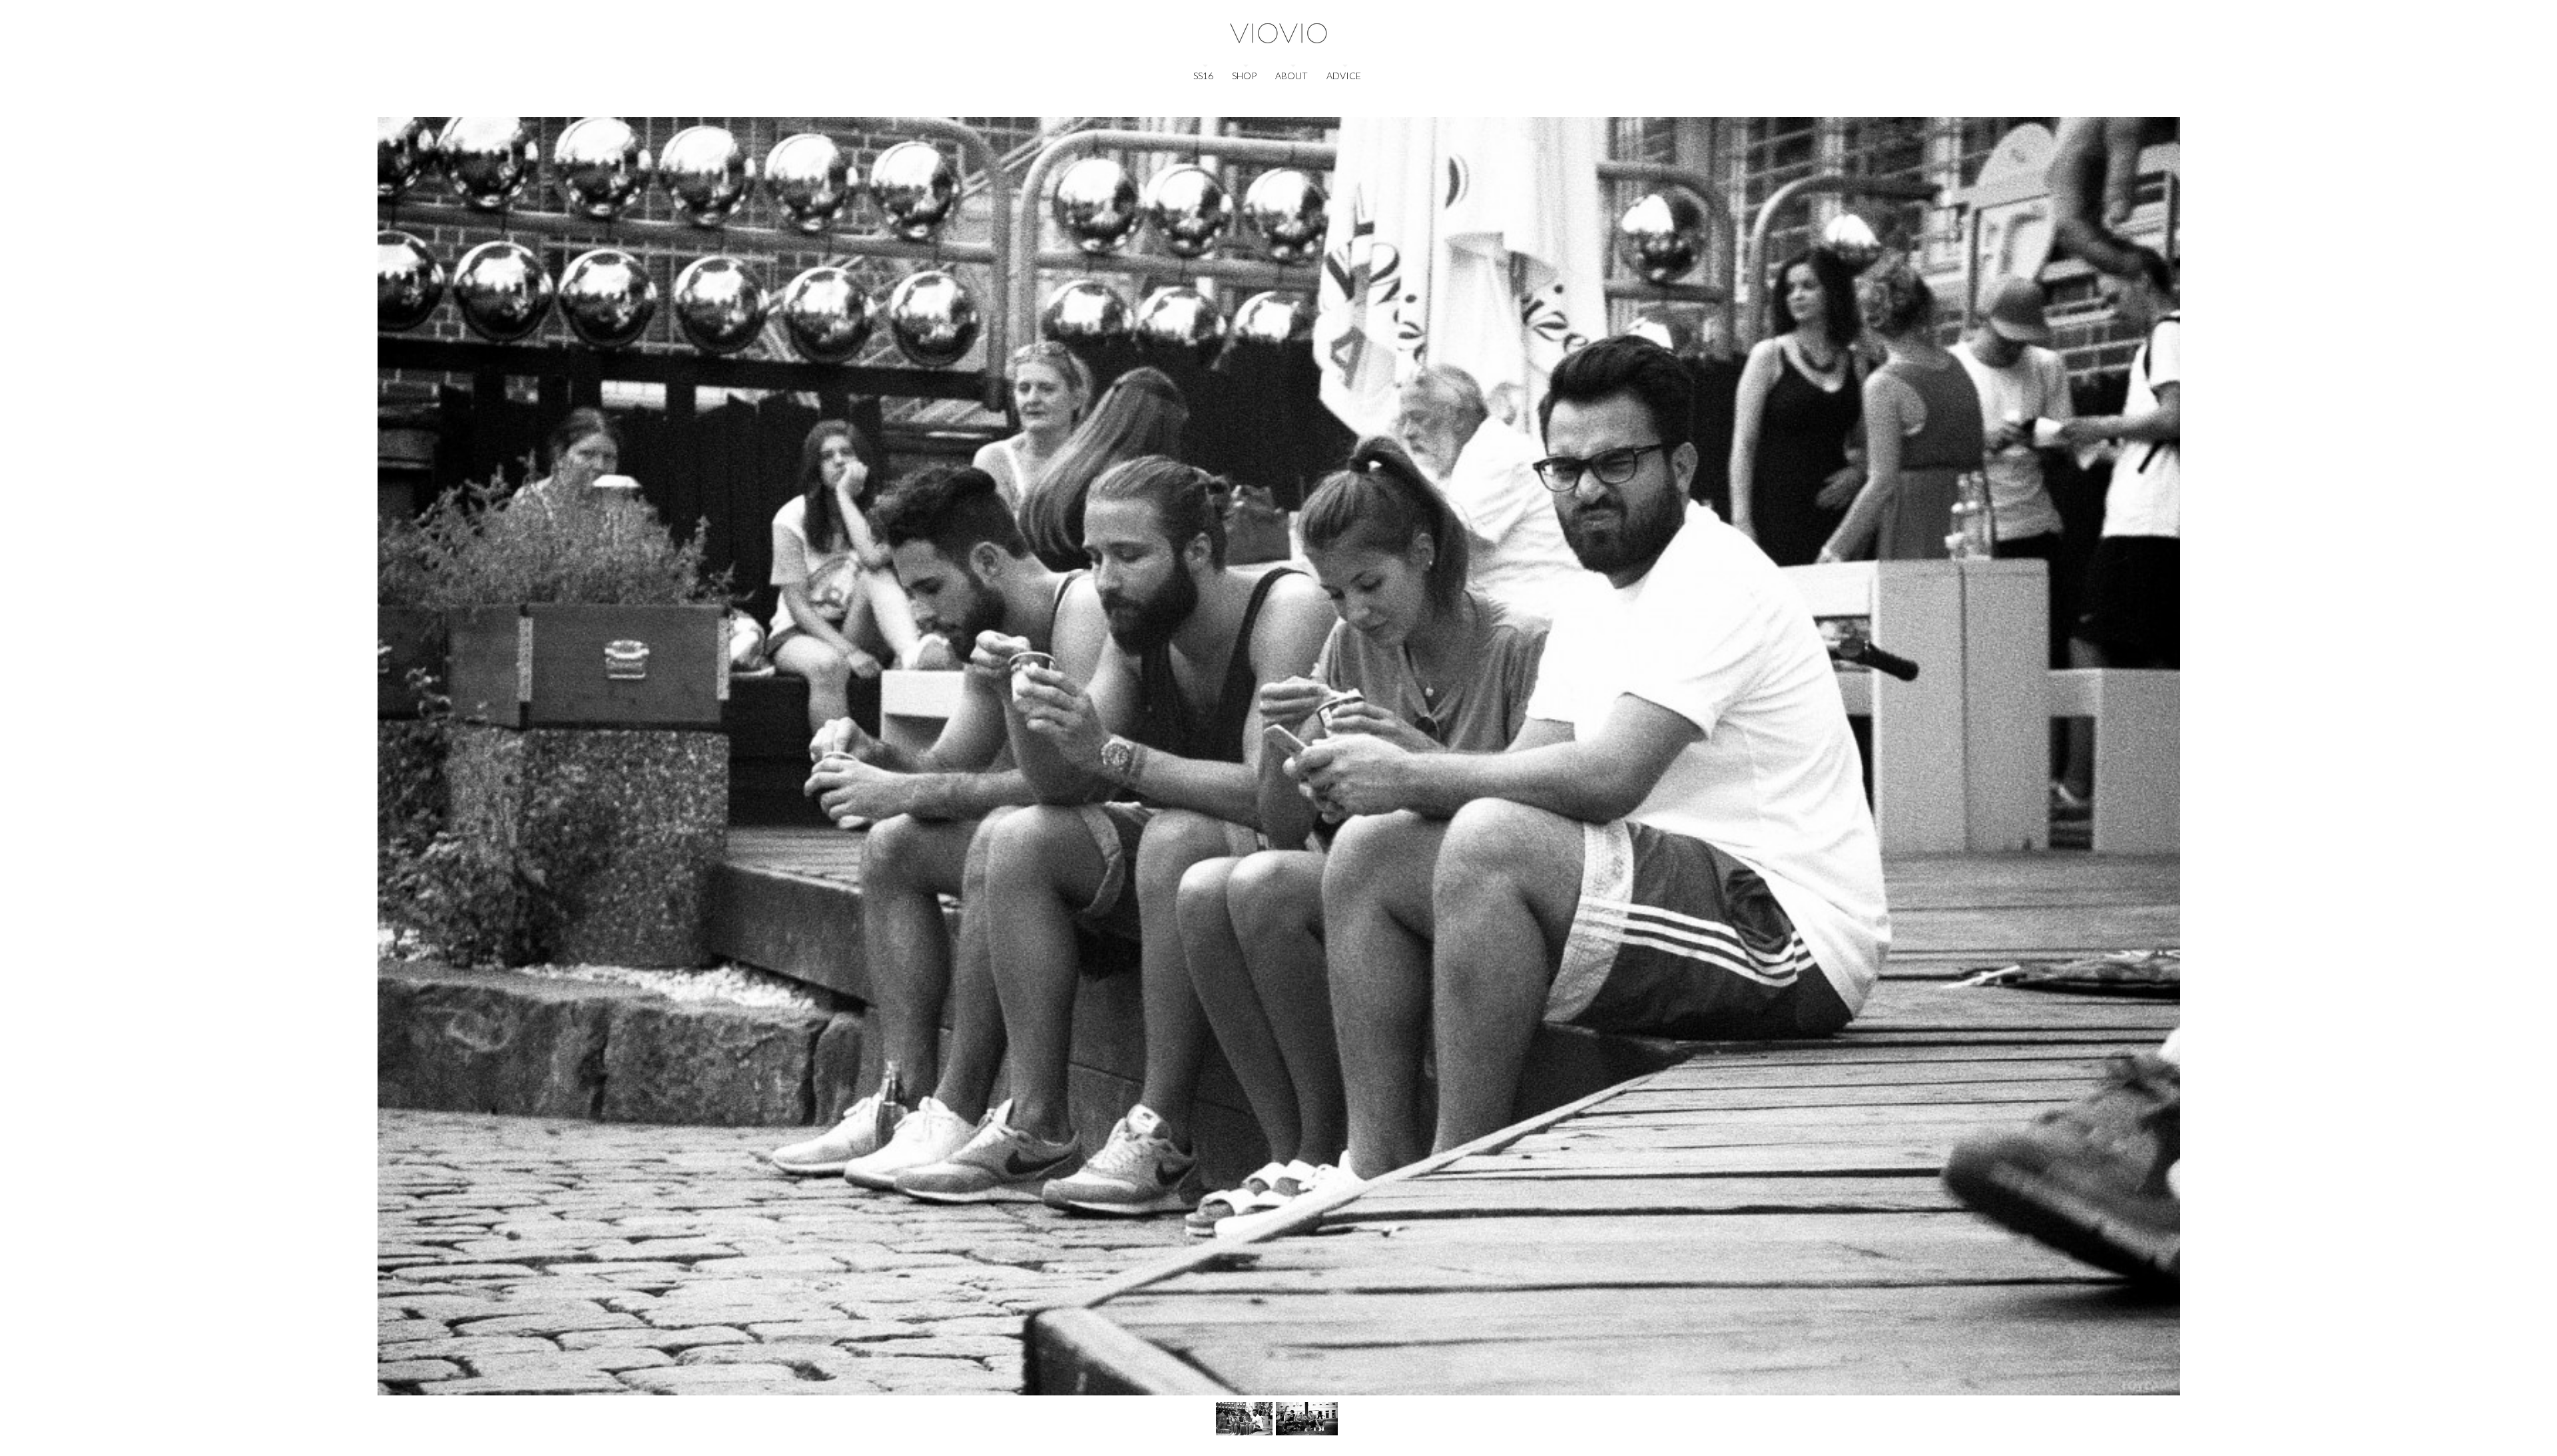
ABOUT (1291, 76)
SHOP (1244, 76)
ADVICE (1344, 76)
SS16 (1203, 76)
